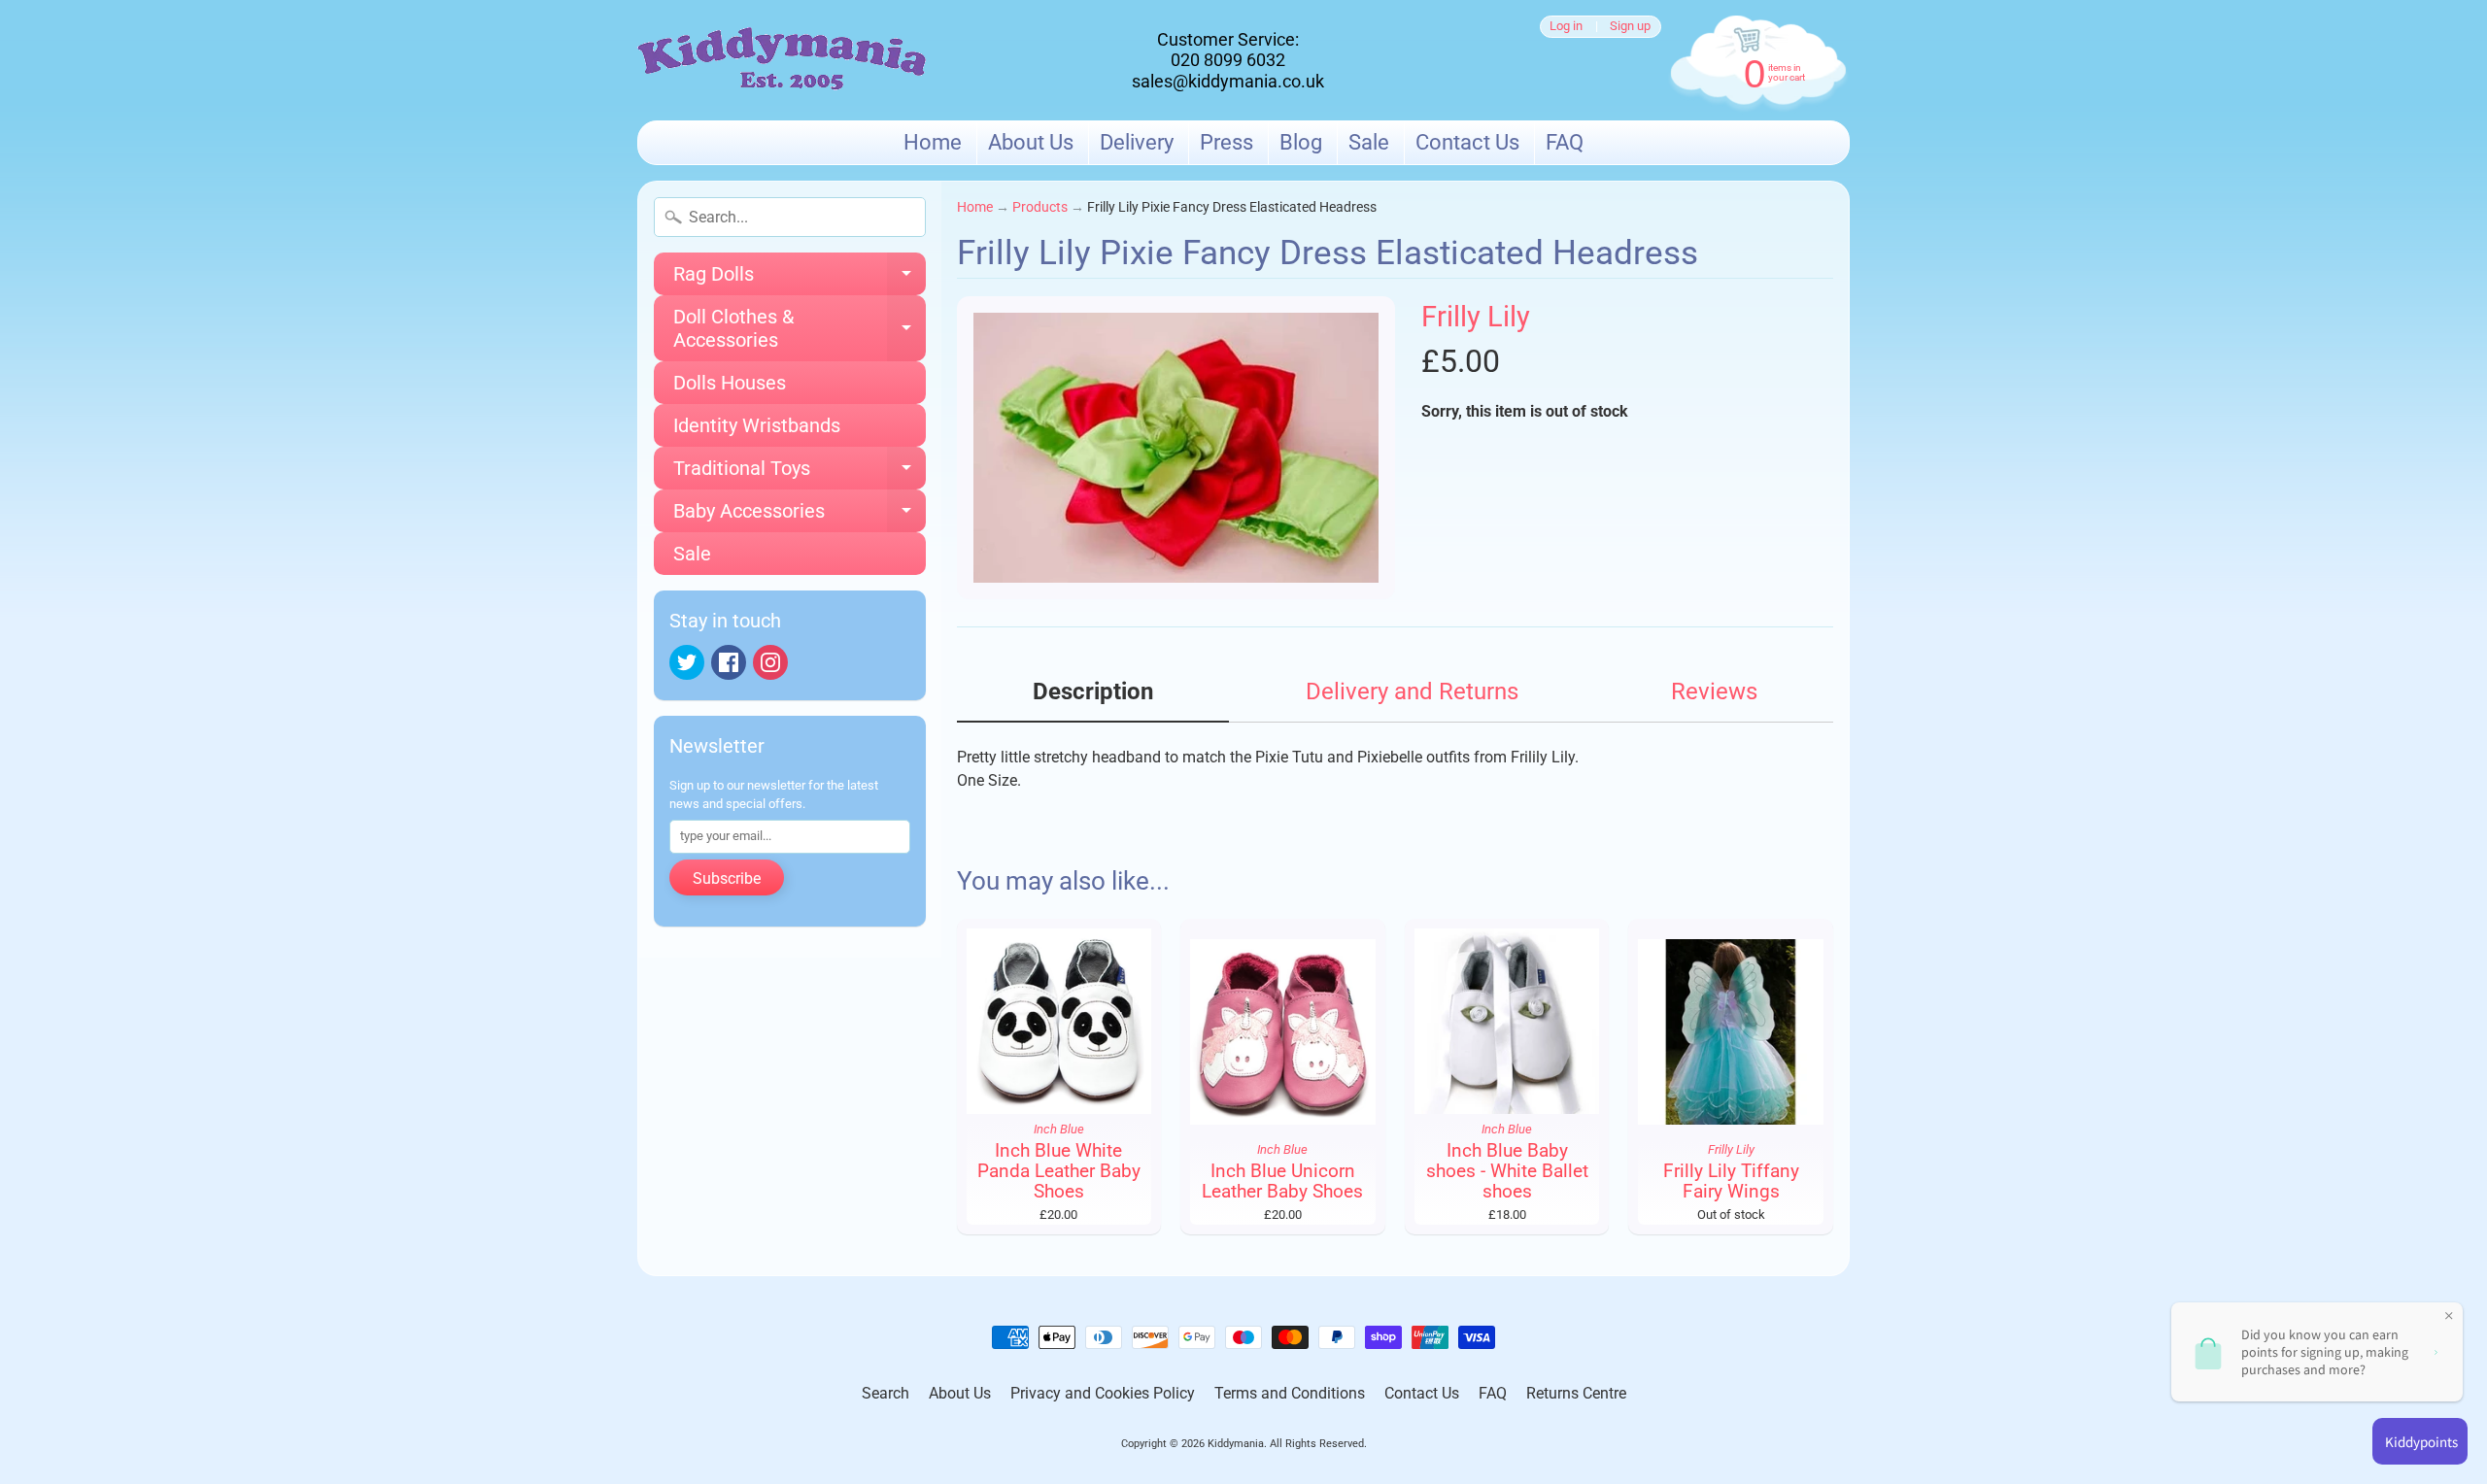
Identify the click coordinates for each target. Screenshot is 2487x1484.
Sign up (1630, 27)
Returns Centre (1576, 1393)
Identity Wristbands (757, 425)
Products (1040, 207)
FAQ (1565, 142)
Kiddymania (1236, 1444)
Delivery (1137, 142)
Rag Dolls (800, 279)
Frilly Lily (1476, 317)
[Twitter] (687, 662)
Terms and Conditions (1290, 1393)
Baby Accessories (800, 516)
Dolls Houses (730, 383)
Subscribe (727, 878)
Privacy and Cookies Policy (1103, 1393)
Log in (1566, 27)
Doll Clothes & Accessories (800, 329)
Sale (1369, 142)
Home (933, 142)
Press (1226, 142)
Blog (1301, 142)
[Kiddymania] (782, 61)
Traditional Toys (800, 473)
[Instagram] (770, 662)
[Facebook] (729, 662)
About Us (1031, 142)
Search (886, 1393)
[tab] (1093, 698)
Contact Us (1467, 142)
